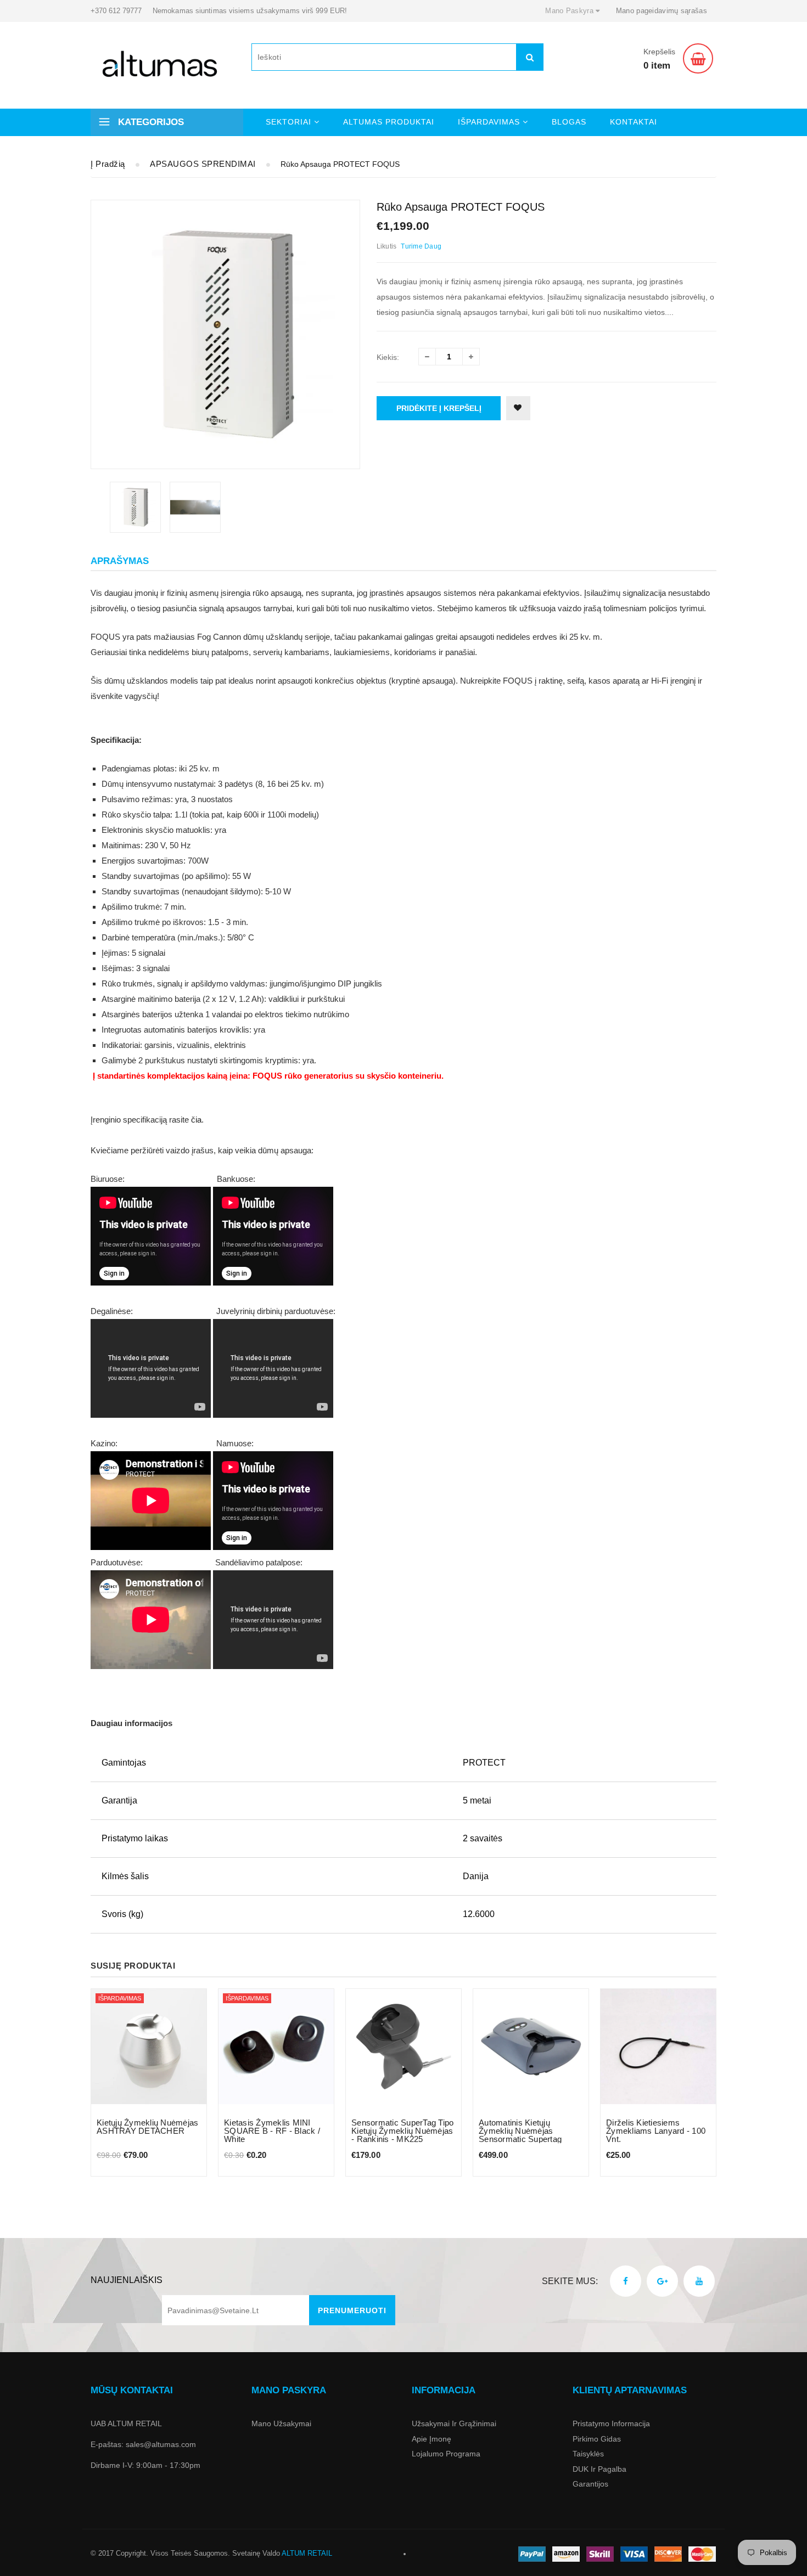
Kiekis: (388, 357)
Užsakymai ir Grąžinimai (454, 2423)
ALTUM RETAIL (307, 2553)
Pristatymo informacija (611, 2423)
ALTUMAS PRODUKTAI (389, 122)
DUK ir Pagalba (599, 2469)
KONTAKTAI (634, 122)
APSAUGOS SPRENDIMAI (203, 164)
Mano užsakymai (281, 2423)
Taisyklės (588, 2454)
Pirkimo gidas (597, 2439)
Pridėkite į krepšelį (439, 408)
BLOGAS (569, 122)
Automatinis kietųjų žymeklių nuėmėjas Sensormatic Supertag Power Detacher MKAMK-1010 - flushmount (527, 2139)
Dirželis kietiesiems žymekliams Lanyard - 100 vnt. (656, 2131)
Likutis (387, 246)
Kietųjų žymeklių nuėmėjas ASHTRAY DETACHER (147, 2127)
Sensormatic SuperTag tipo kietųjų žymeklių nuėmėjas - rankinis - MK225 (402, 2131)
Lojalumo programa (446, 2454)
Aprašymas (120, 561)
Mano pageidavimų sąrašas (662, 11)
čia (196, 1120)
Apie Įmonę (431, 2439)
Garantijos (590, 2484)
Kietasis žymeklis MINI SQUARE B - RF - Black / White (272, 2131)
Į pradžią (108, 164)
